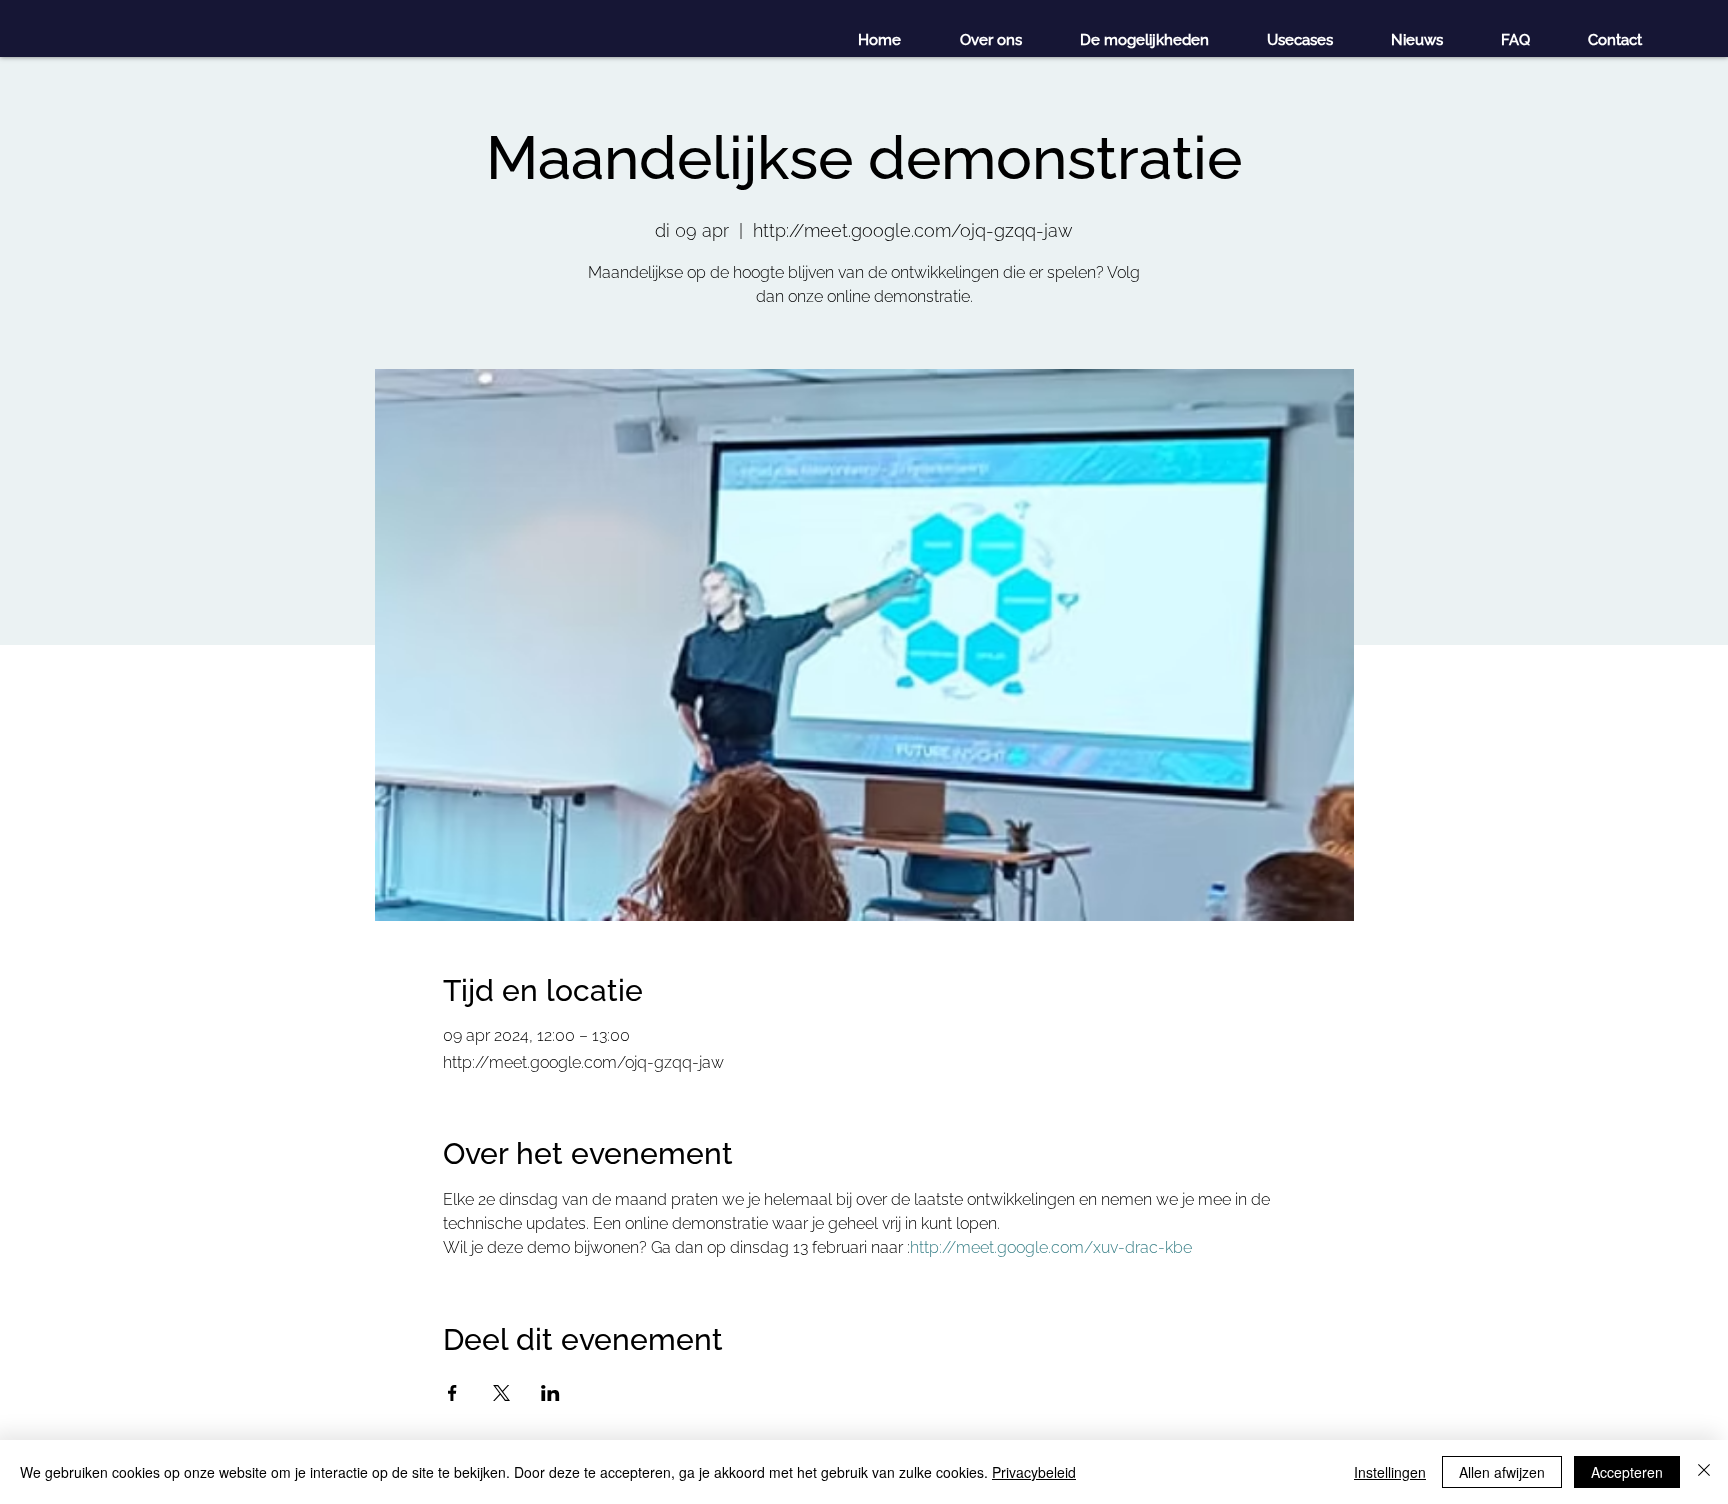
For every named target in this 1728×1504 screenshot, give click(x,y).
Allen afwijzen (1502, 1472)
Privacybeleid (1034, 1472)
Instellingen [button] (1390, 1472)
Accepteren (1627, 1472)
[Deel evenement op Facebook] (452, 1393)
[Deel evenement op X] (501, 1393)
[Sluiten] (1704, 1472)
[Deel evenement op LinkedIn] (550, 1393)
